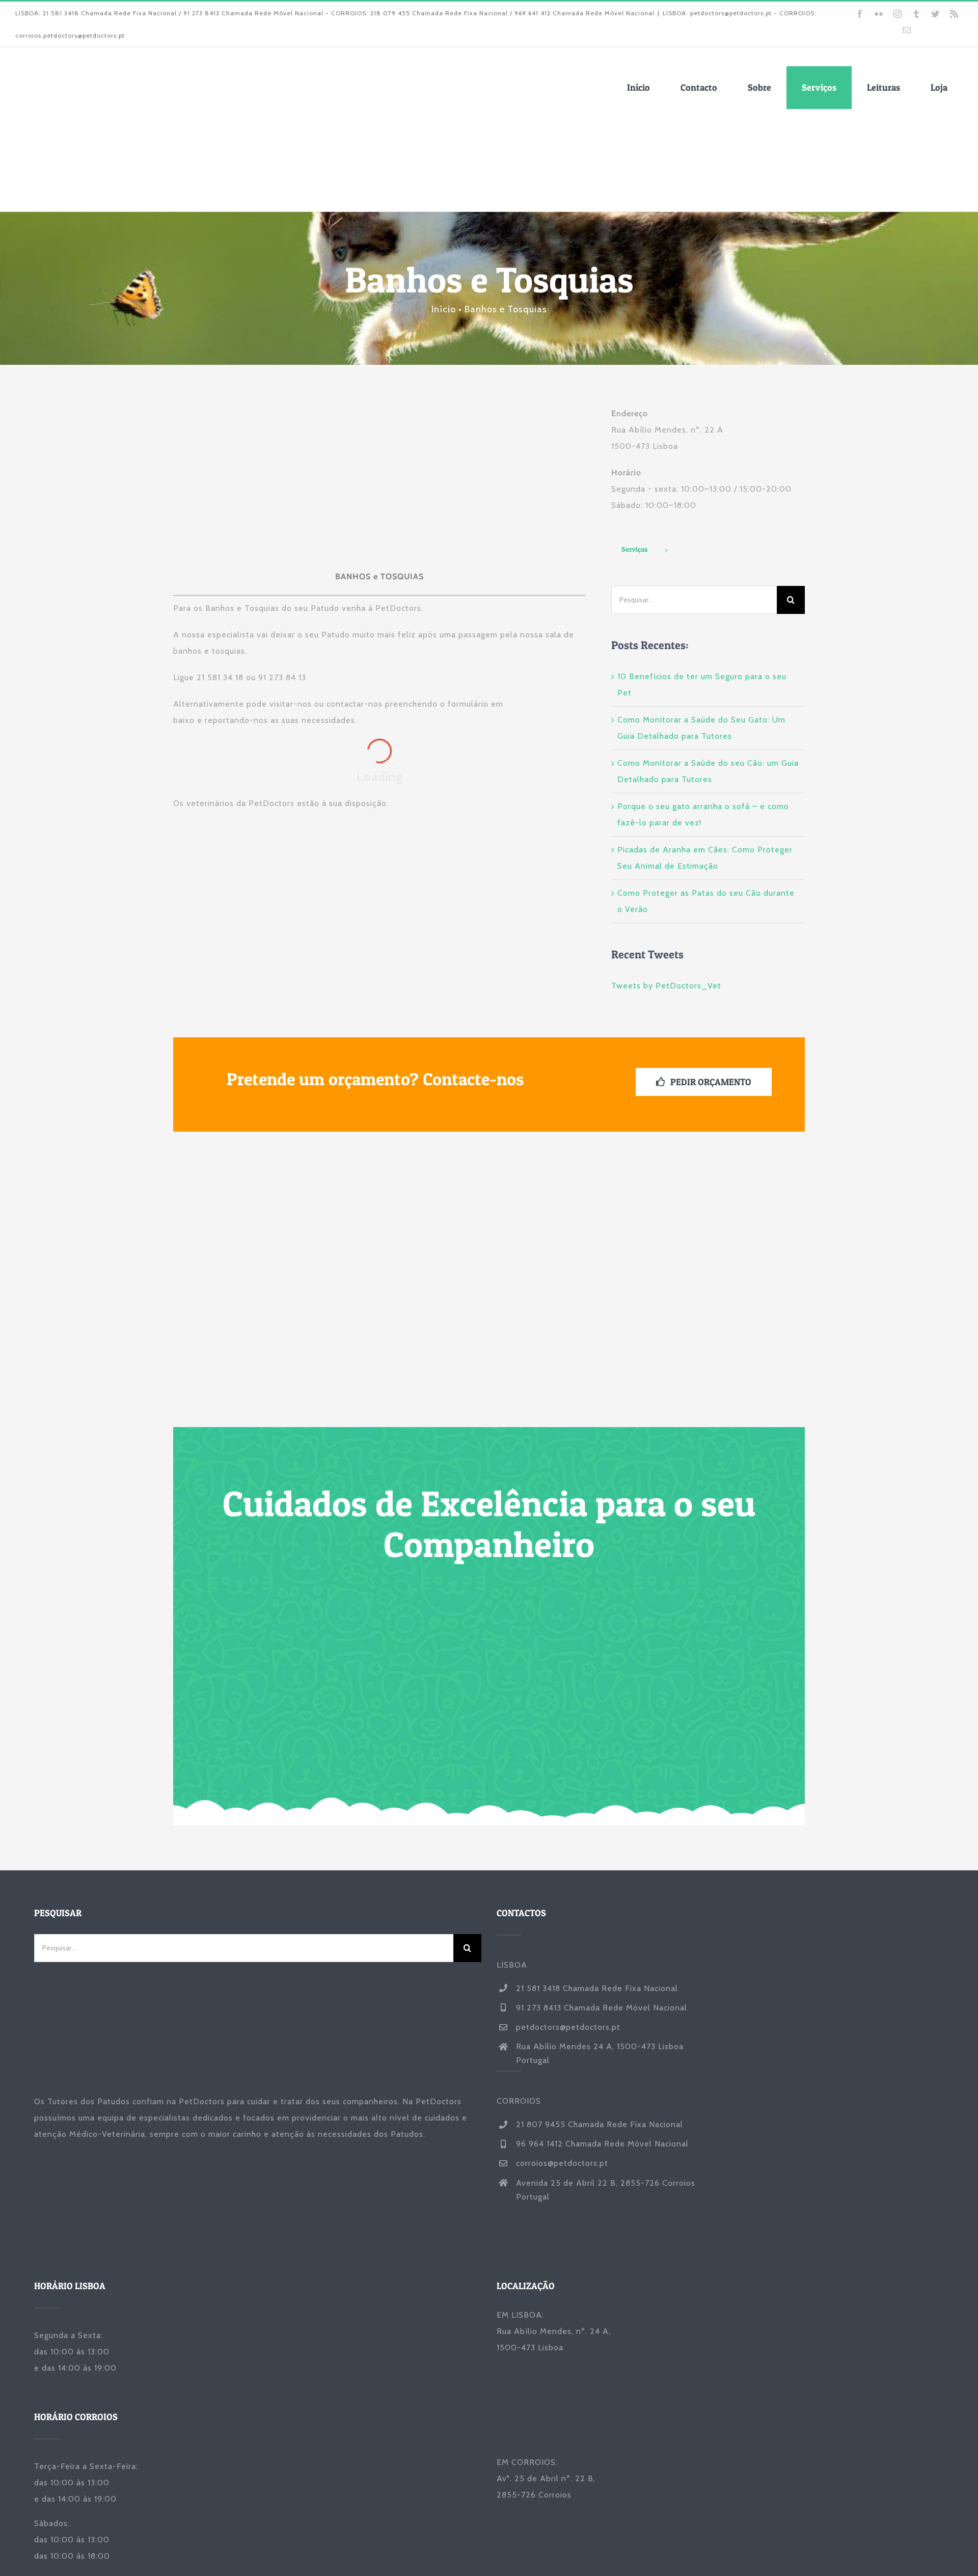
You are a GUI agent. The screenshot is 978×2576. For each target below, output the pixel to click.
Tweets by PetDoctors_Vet (666, 986)
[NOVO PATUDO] (325, 1156)
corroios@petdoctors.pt (562, 2163)
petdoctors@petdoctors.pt (568, 2027)
